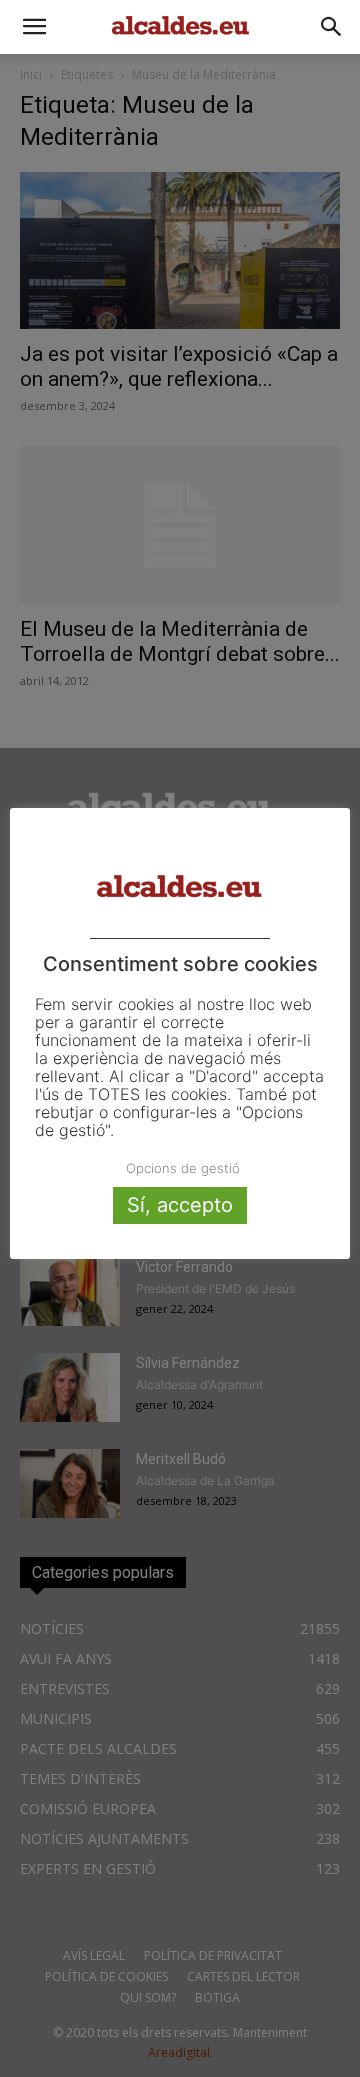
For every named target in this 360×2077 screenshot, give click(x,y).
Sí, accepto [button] (180, 1205)
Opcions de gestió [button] (183, 1168)
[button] (34, 27)
